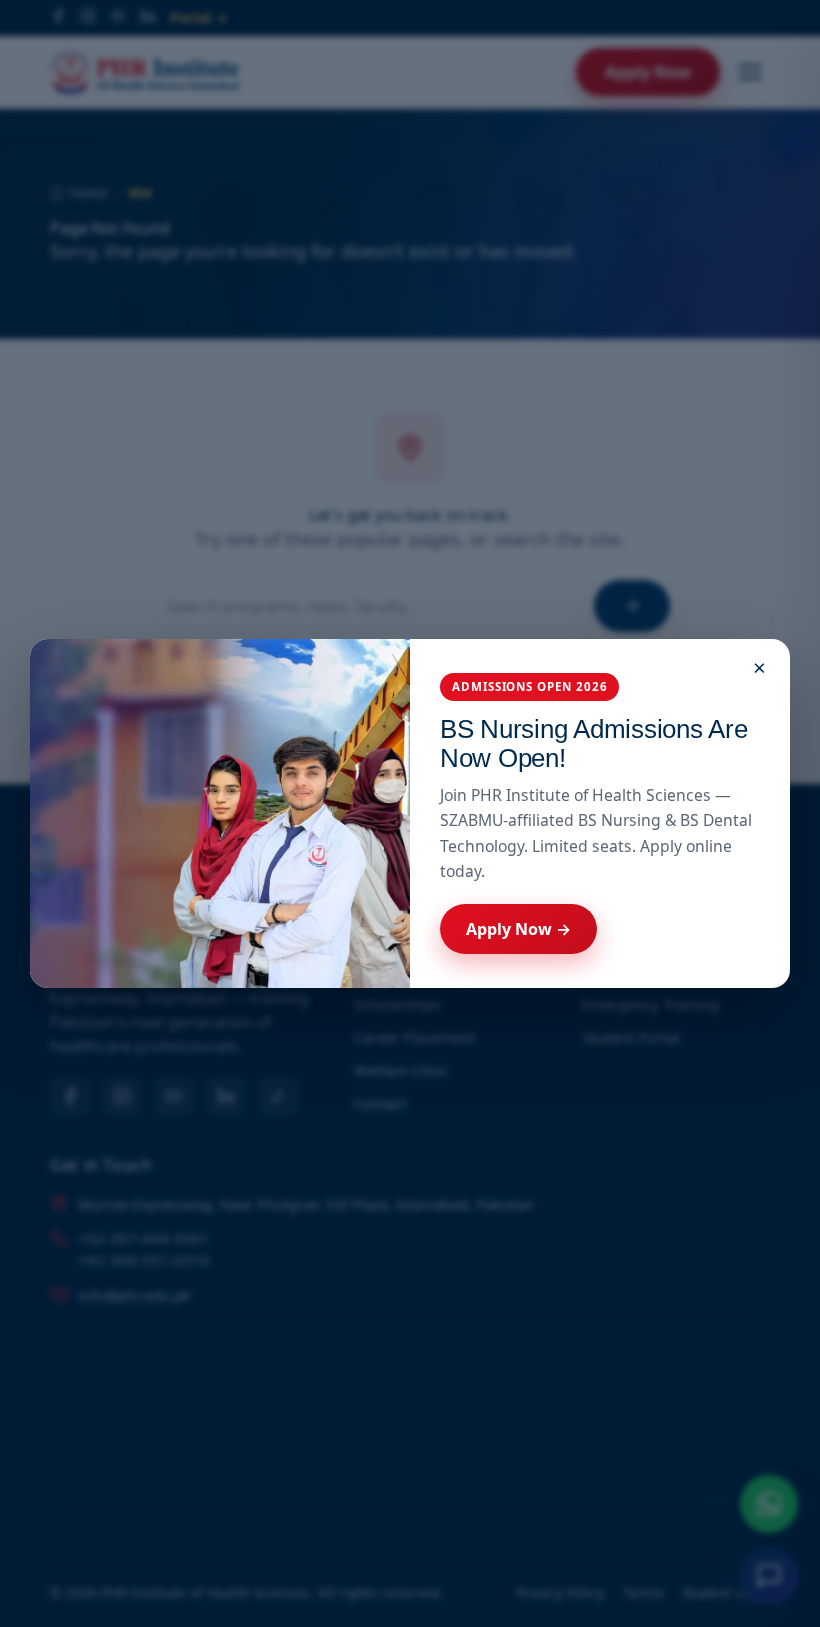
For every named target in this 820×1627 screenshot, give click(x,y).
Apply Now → (518, 929)
